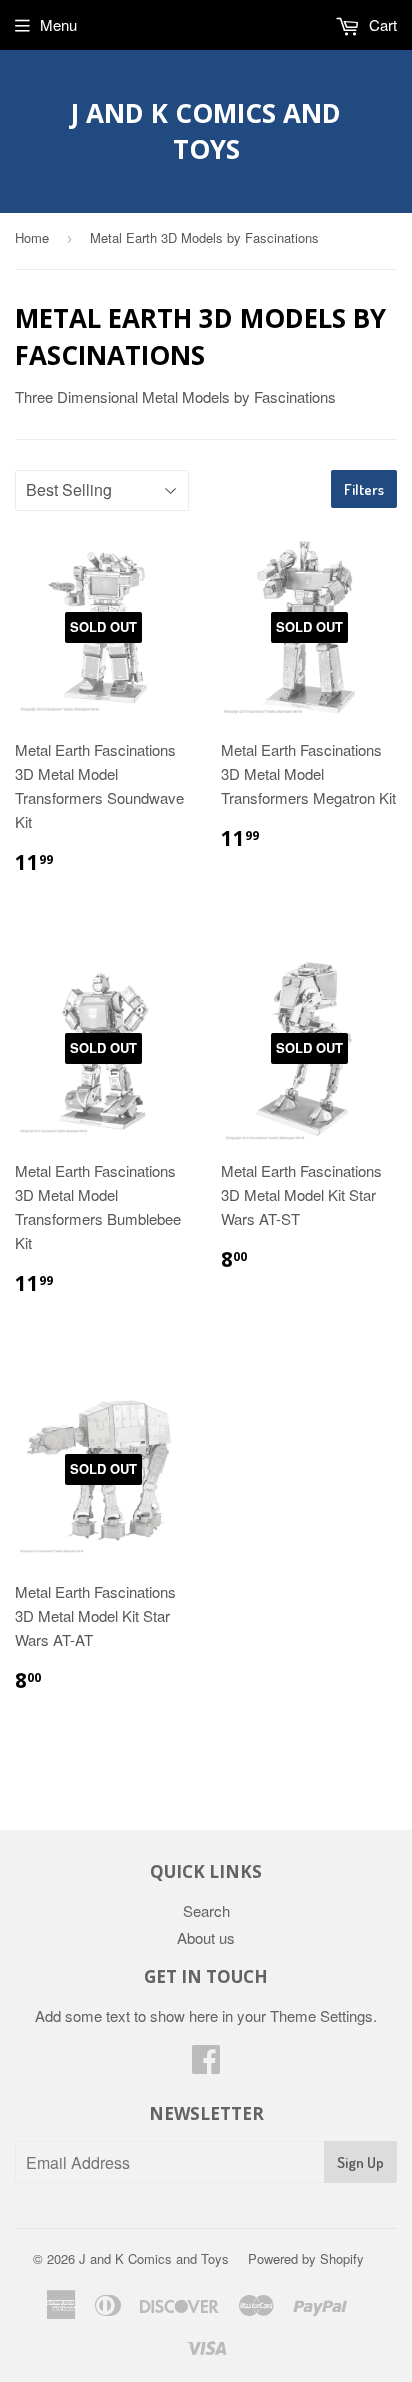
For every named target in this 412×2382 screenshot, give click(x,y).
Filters (364, 489)
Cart (381, 24)
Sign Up (360, 2162)
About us (206, 1937)
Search (206, 1910)
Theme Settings (321, 2015)
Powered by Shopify (306, 2258)
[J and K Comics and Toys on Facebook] (206, 2064)
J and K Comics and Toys (206, 131)
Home (32, 237)
